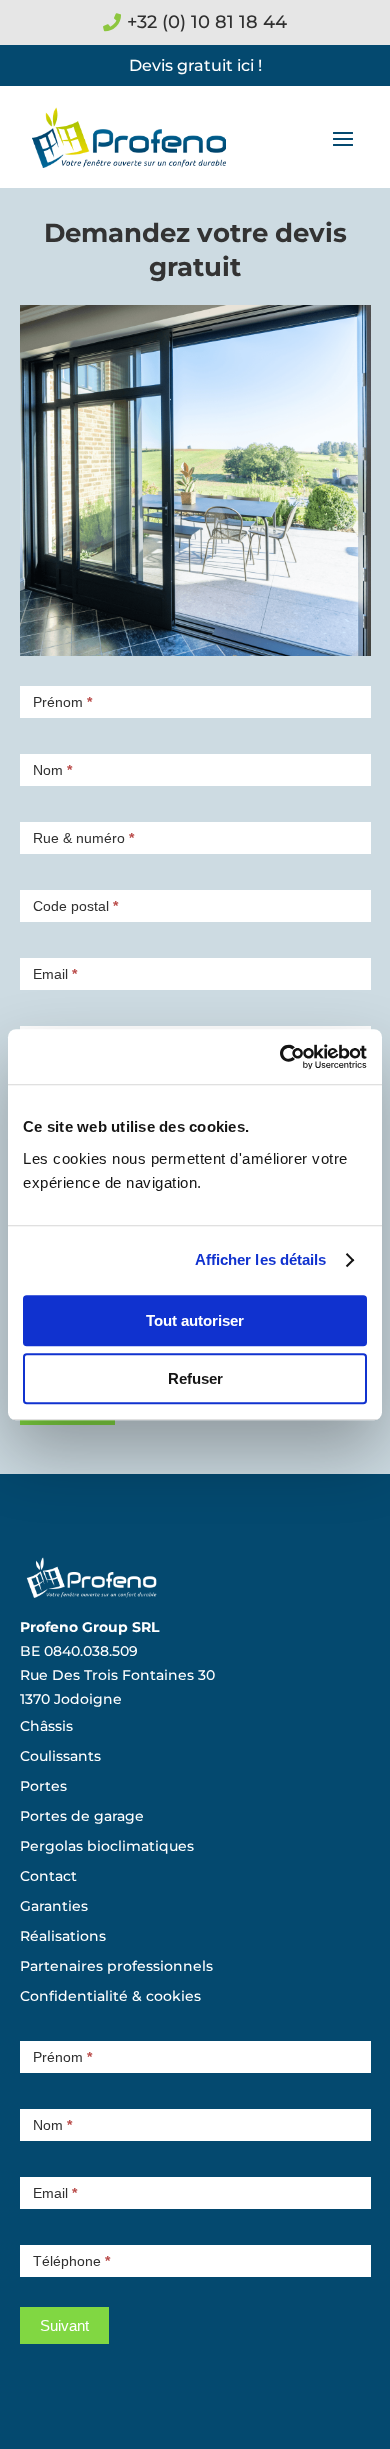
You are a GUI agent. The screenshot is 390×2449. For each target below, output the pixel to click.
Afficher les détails (261, 1259)
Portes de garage (82, 1817)
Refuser (195, 1378)
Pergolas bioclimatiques (107, 1847)
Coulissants (60, 1757)
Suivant (64, 2325)
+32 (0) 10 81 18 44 (207, 22)
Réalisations (63, 1937)
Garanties (54, 1907)
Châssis (46, 1727)
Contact (48, 1877)
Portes (43, 1787)
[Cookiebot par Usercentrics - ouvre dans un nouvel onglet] (280, 1057)
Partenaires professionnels (116, 1967)
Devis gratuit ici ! (195, 65)
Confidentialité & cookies (110, 1997)
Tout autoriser (195, 1320)
